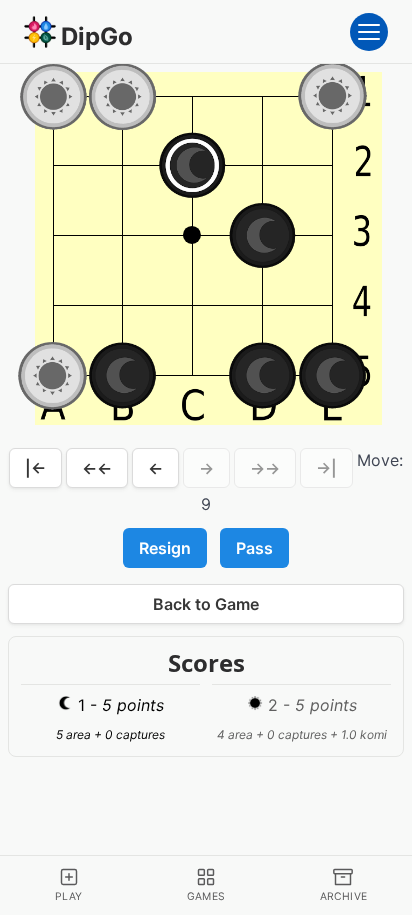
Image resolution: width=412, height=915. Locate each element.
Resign (165, 548)
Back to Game (206, 604)
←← (97, 468)
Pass (254, 548)
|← (35, 468)
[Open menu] (369, 32)
